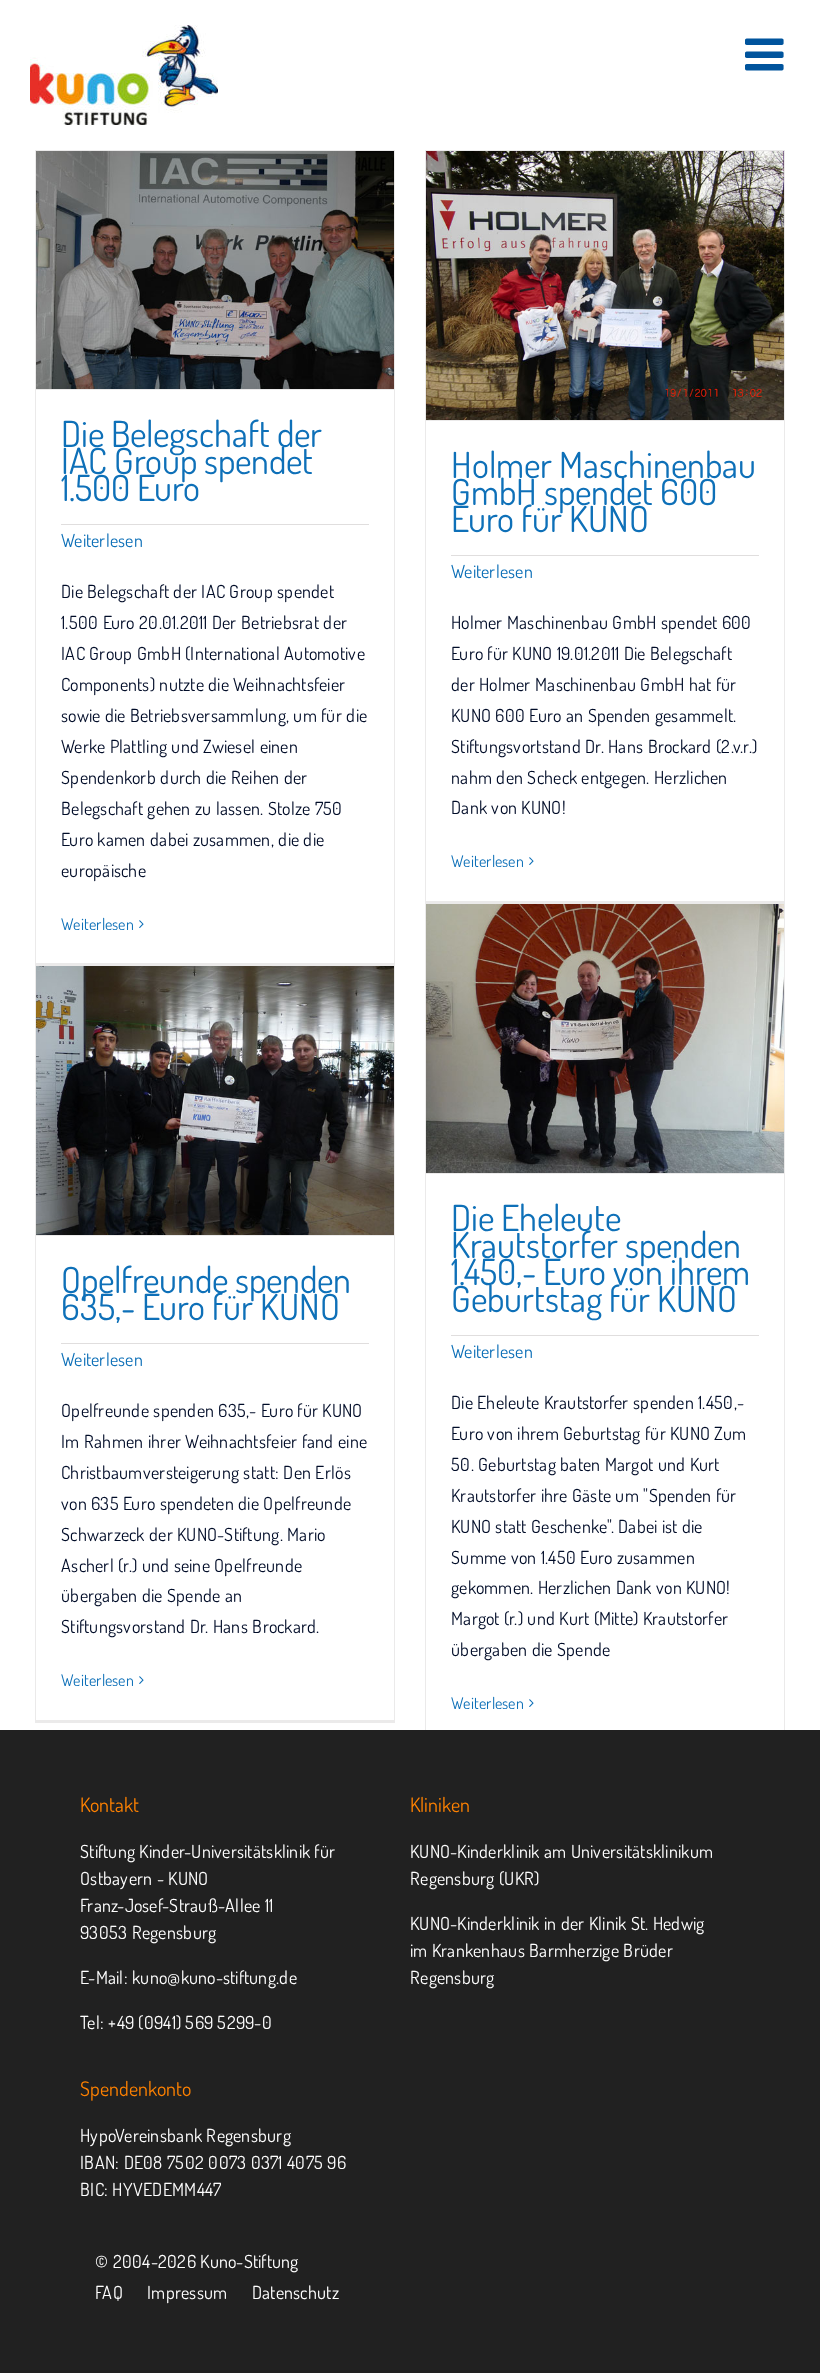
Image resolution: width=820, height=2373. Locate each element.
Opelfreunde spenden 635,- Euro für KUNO (206, 1292)
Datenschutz (295, 2292)
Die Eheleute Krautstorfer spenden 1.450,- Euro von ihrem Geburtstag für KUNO (600, 1257)
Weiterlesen (102, 540)
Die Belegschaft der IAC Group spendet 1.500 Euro (191, 460)
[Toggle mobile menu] (767, 54)
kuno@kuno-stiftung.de (214, 1977)
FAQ (109, 2292)
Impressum (187, 2292)
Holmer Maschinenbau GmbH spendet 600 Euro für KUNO (603, 491)
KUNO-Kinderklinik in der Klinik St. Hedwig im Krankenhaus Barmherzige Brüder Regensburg (557, 1950)
